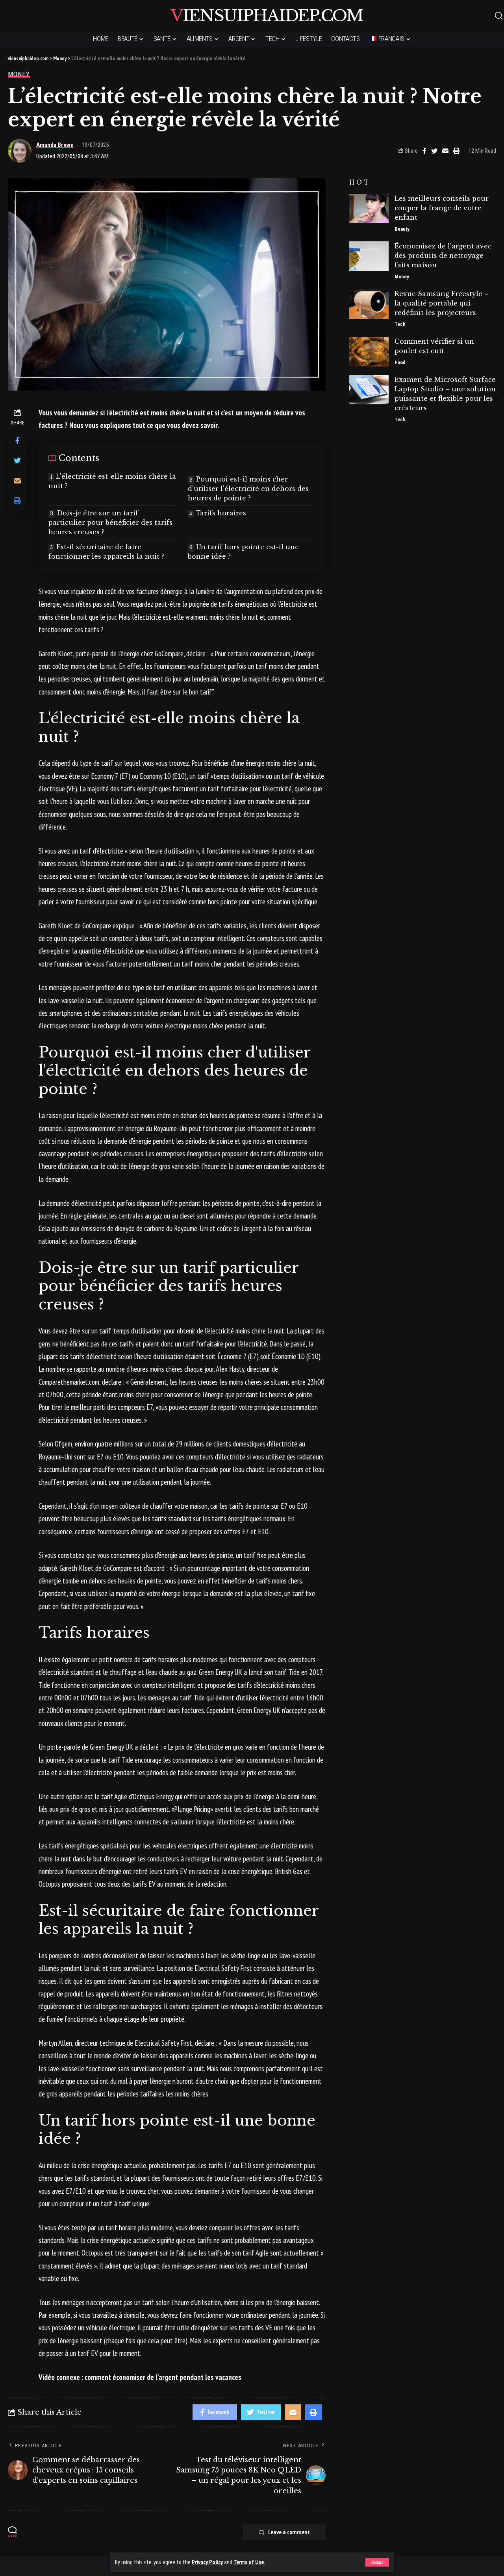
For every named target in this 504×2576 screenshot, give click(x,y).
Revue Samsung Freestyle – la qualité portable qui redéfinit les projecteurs (442, 304)
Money (19, 74)
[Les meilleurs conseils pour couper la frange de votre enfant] (369, 208)
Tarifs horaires (221, 513)
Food (400, 363)
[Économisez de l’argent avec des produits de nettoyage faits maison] (369, 256)
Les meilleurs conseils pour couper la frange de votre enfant (442, 208)
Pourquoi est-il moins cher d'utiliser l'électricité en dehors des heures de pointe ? (248, 489)
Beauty (402, 229)
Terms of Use (249, 2562)
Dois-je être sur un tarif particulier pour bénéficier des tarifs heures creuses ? (110, 522)
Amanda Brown (55, 145)
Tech (400, 325)
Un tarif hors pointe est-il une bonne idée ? (243, 552)
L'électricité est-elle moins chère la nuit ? (112, 481)
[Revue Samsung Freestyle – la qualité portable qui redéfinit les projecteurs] (369, 304)
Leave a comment (289, 2532)
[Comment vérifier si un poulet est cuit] (369, 352)
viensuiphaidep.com (267, 16)
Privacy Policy (207, 2562)
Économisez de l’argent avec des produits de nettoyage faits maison (443, 256)
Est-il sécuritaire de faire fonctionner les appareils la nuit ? (106, 552)
